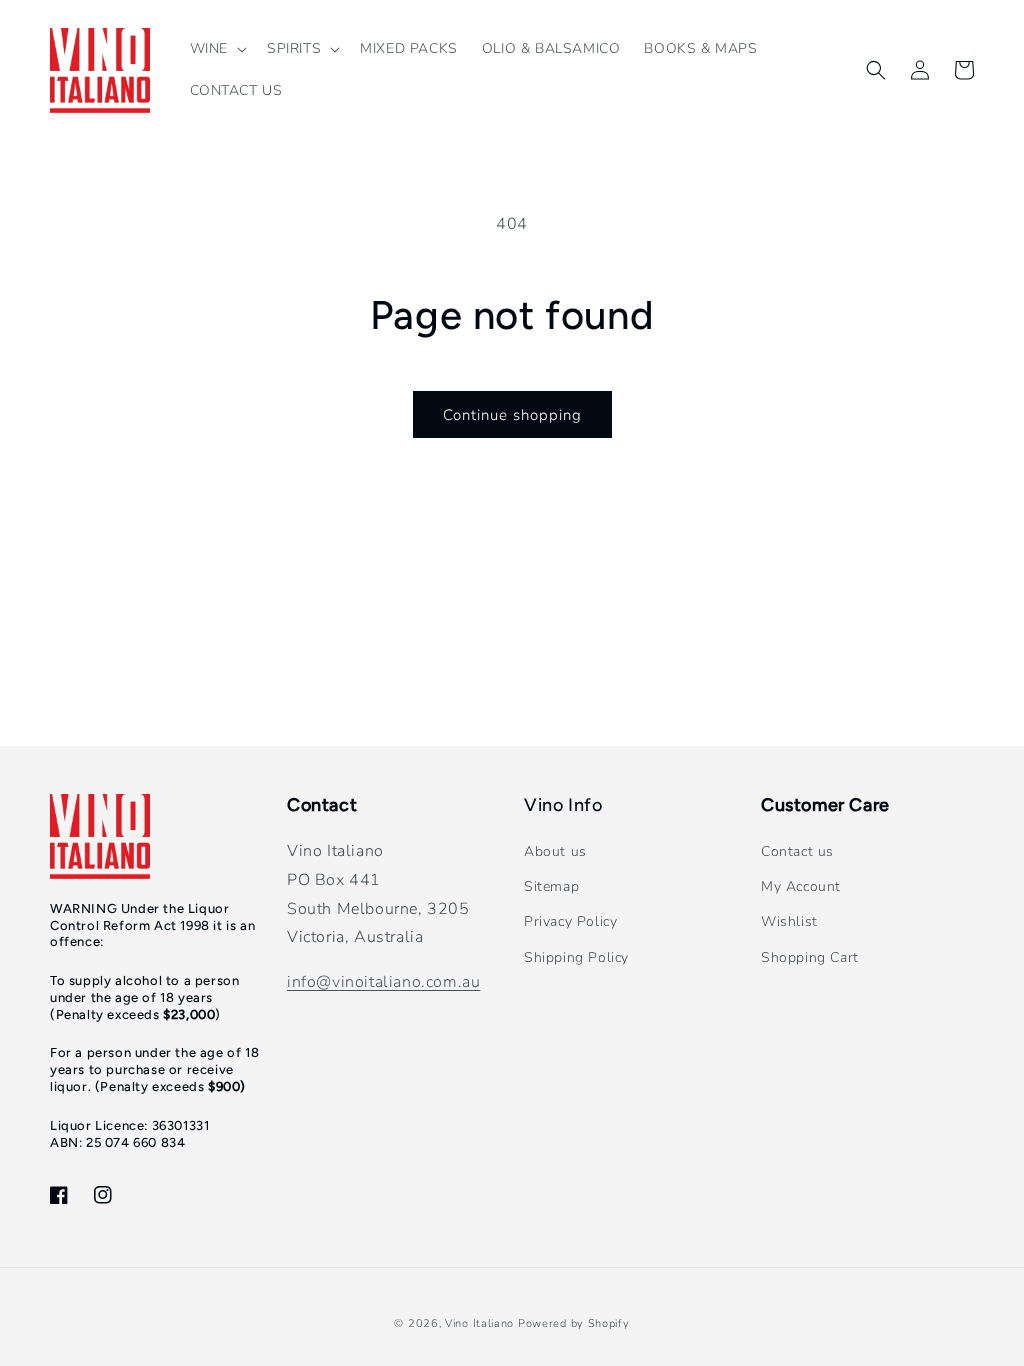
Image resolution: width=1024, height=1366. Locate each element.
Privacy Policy (570, 921)
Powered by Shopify (574, 1323)
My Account (801, 886)
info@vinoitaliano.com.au (383, 982)
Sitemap (551, 886)
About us (555, 851)
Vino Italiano (479, 1323)
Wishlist (789, 921)
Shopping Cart (810, 957)
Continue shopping (512, 415)
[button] (216, 49)
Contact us (797, 851)
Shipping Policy (576, 957)
